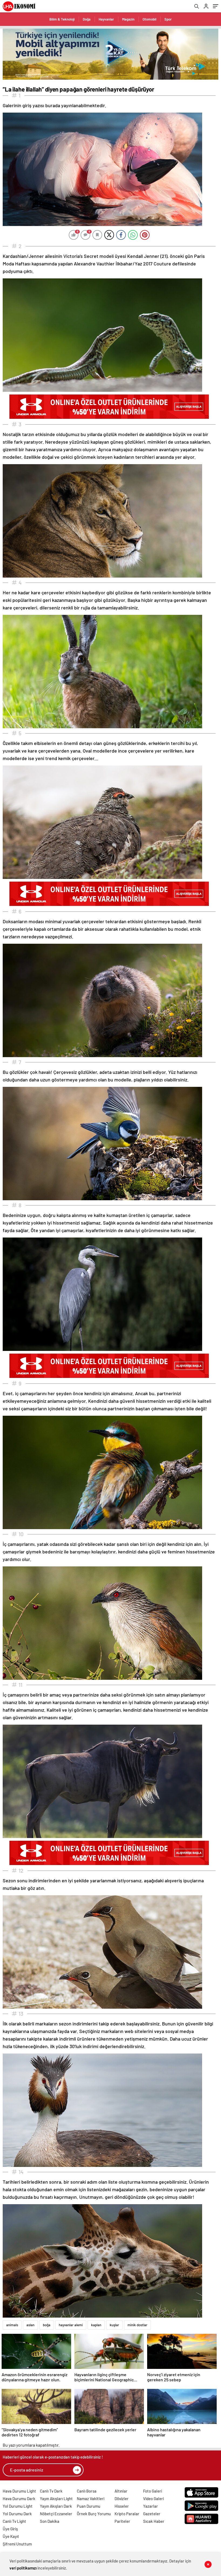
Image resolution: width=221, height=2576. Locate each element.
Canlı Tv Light (14, 2521)
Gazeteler (152, 2514)
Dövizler (122, 2499)
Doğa (87, 19)
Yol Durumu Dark (17, 2514)
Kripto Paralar (127, 2514)
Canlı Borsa (87, 2491)
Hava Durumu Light (19, 2491)
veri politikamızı (23, 2568)
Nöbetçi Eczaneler (56, 2514)
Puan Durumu (89, 2506)
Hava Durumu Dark (19, 2499)
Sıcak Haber (154, 2521)
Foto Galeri (153, 2491)
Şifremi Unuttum (17, 2544)
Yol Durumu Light (18, 2506)
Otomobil (149, 19)
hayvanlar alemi (71, 2325)
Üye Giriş (10, 2529)
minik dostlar (137, 2325)
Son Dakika (50, 2521)
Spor (168, 19)
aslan (30, 2325)
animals (12, 2325)
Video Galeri (153, 2499)
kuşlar (114, 2325)
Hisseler (122, 2506)
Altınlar (121, 2491)
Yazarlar (151, 2506)
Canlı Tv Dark (51, 2491)
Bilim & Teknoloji (62, 19)
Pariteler (122, 2521)
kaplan (96, 2325)
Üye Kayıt (11, 2536)
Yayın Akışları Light (56, 2499)
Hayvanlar (106, 19)
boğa (47, 2325)
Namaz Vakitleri (91, 2499)
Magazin (128, 19)
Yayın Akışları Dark (56, 2506)
